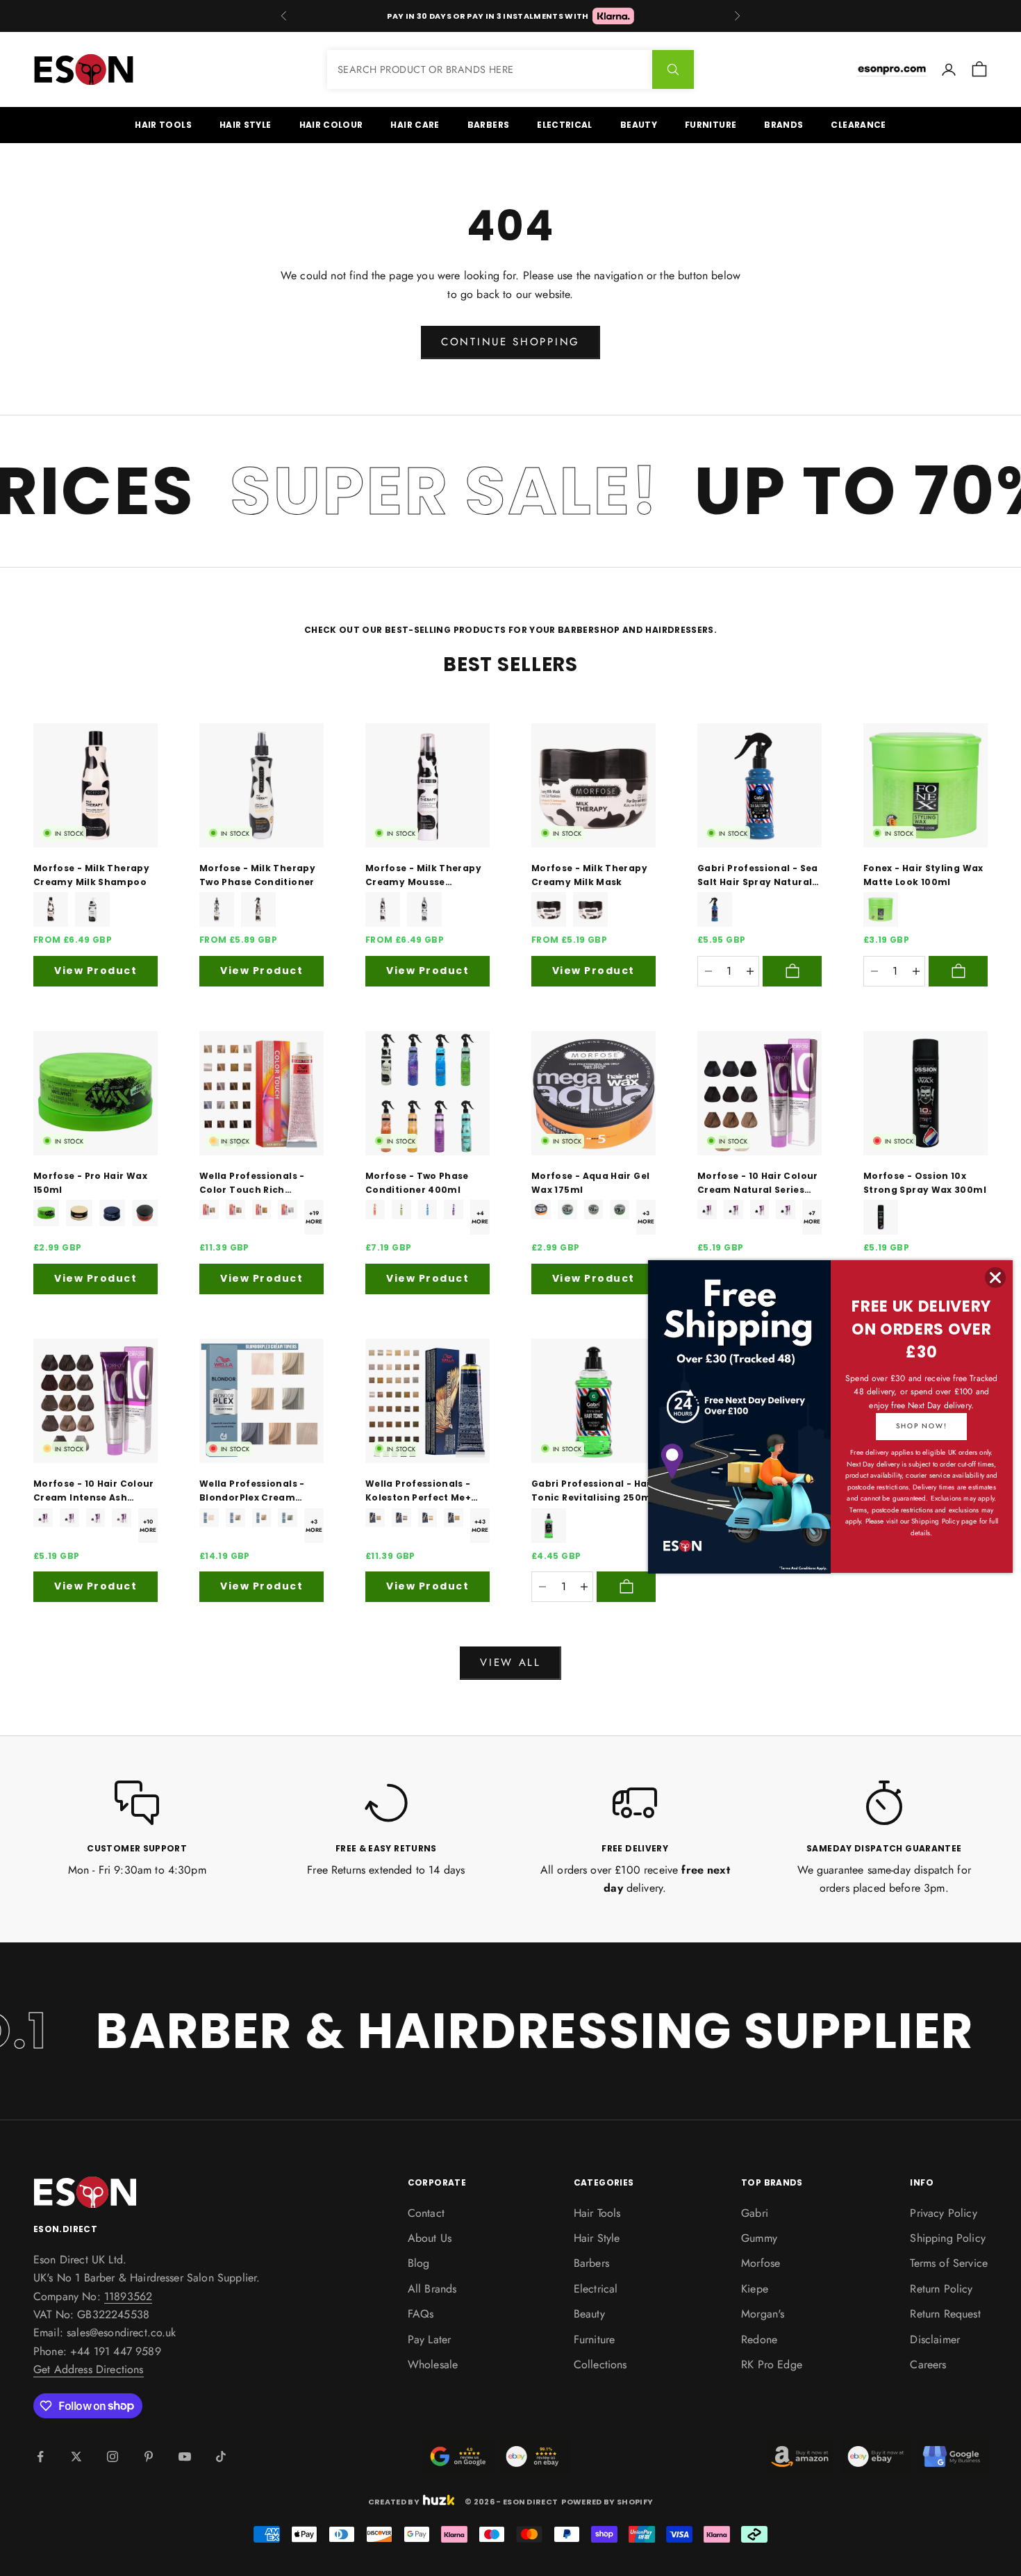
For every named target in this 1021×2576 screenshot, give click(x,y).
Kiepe (755, 2289)
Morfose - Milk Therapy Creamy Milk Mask (589, 875)
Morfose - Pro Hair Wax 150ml (90, 1183)
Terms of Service (949, 2263)
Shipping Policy (947, 2238)
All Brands (432, 2289)
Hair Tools (163, 125)
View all (510, 1662)
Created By (394, 2501)
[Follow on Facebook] (40, 2457)
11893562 (128, 2296)
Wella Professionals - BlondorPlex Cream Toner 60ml (252, 1492)
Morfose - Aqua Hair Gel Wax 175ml (590, 1183)
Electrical (565, 125)
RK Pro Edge (772, 2364)
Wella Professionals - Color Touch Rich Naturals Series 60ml (252, 1184)
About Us (430, 2238)
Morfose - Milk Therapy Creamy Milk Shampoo (91, 875)
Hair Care (415, 125)
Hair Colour (331, 125)
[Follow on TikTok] (221, 2457)
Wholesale (433, 2364)
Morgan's (763, 2314)
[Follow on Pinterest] (149, 2457)
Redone (759, 2339)
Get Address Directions (89, 2369)
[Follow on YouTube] (185, 2457)
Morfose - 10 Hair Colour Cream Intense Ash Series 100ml (94, 1492)
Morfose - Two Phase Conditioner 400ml (417, 1183)
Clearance (858, 125)
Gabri (755, 2213)
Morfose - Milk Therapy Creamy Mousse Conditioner (423, 876)
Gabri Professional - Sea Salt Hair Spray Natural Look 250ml (758, 876)
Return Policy (941, 2289)
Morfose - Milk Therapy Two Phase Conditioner (257, 875)
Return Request (945, 2314)
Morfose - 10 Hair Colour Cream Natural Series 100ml (758, 1184)
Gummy (759, 2238)
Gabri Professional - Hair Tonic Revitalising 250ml (593, 1491)
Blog (419, 2263)
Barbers (489, 125)
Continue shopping (510, 342)
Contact (426, 2213)
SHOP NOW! (921, 1426)
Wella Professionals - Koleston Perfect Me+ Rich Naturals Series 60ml (418, 1492)
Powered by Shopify (607, 2502)
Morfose (761, 2263)
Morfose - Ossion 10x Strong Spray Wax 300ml (925, 1183)
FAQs (421, 2314)
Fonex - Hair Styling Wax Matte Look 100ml (923, 875)
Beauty (639, 125)
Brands (783, 125)
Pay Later (429, 2339)
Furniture (711, 125)
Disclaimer (935, 2339)
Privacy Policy (943, 2213)
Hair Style (246, 125)
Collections (600, 2364)
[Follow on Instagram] (113, 2457)
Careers (928, 2364)
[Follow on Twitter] (76, 2457)
